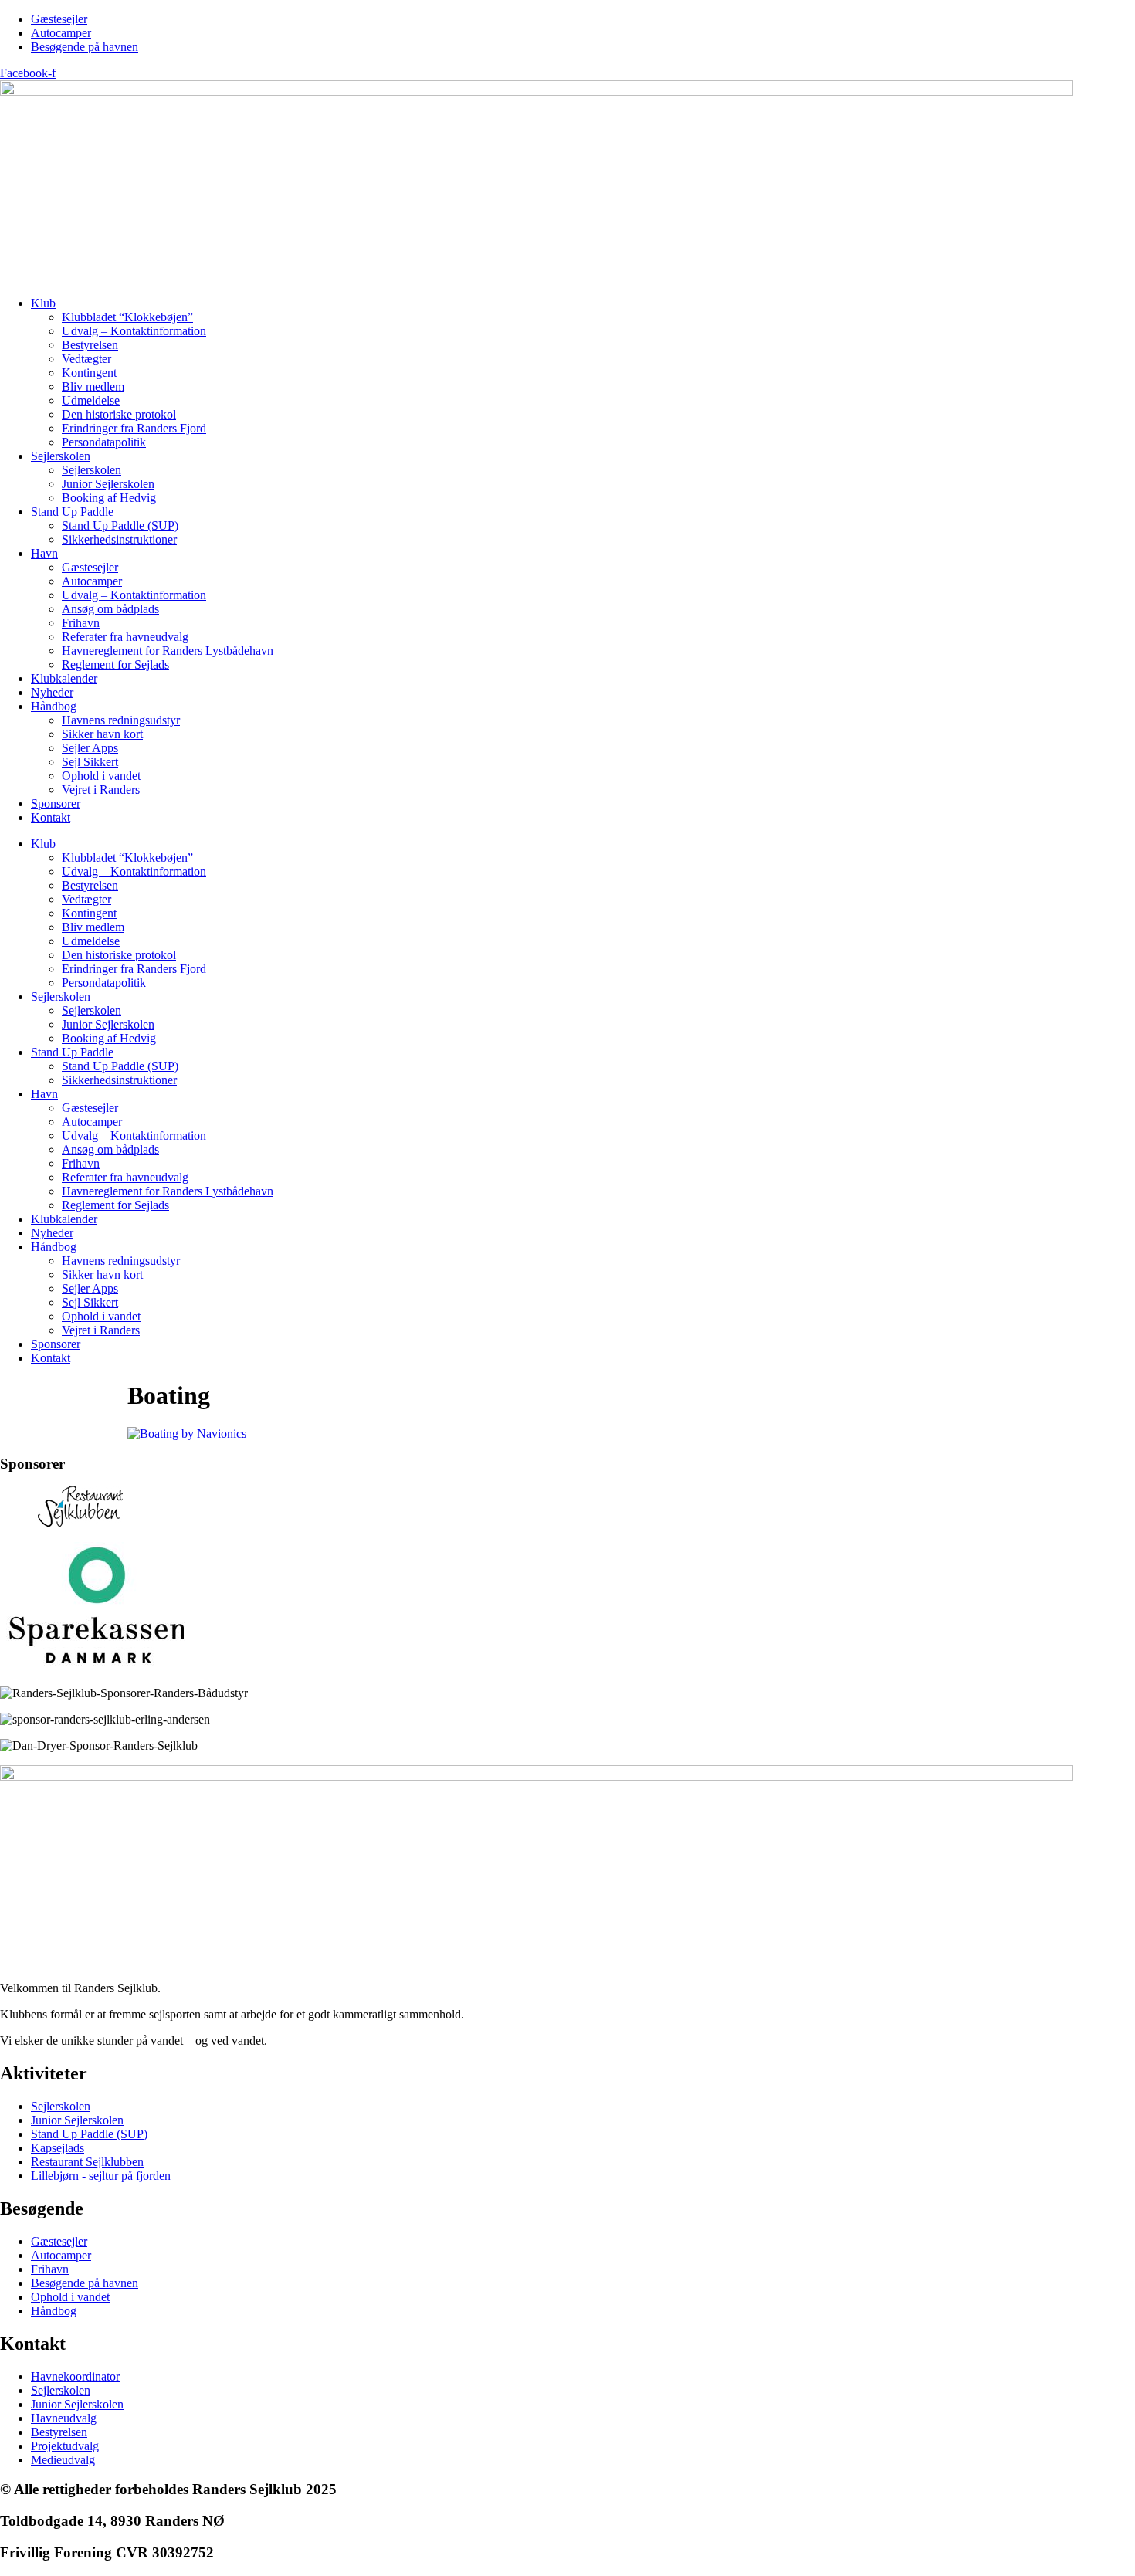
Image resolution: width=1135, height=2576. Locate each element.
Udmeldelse (91, 400)
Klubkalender (64, 678)
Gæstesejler (90, 567)
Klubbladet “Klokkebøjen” (127, 317)
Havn (44, 553)
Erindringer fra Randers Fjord (134, 428)
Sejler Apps (90, 748)
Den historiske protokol (119, 414)
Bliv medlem (93, 386)
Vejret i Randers (101, 790)
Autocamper (92, 581)
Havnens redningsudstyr (121, 720)
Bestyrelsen (90, 345)
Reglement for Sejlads (115, 664)
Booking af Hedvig (109, 498)
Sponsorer (56, 803)
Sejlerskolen (61, 456)
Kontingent (89, 373)
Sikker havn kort (102, 734)
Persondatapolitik (104, 442)
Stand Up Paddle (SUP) (120, 525)
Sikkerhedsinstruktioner (119, 539)
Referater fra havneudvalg (125, 637)
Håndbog (54, 706)
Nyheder (52, 692)
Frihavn (81, 623)
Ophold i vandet (101, 776)
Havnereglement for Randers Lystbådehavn (168, 651)
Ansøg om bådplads (110, 609)
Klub (43, 303)
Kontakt (51, 817)
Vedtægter (86, 359)
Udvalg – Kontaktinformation (134, 331)
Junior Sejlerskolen (108, 484)
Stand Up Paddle (72, 512)
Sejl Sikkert (90, 762)
